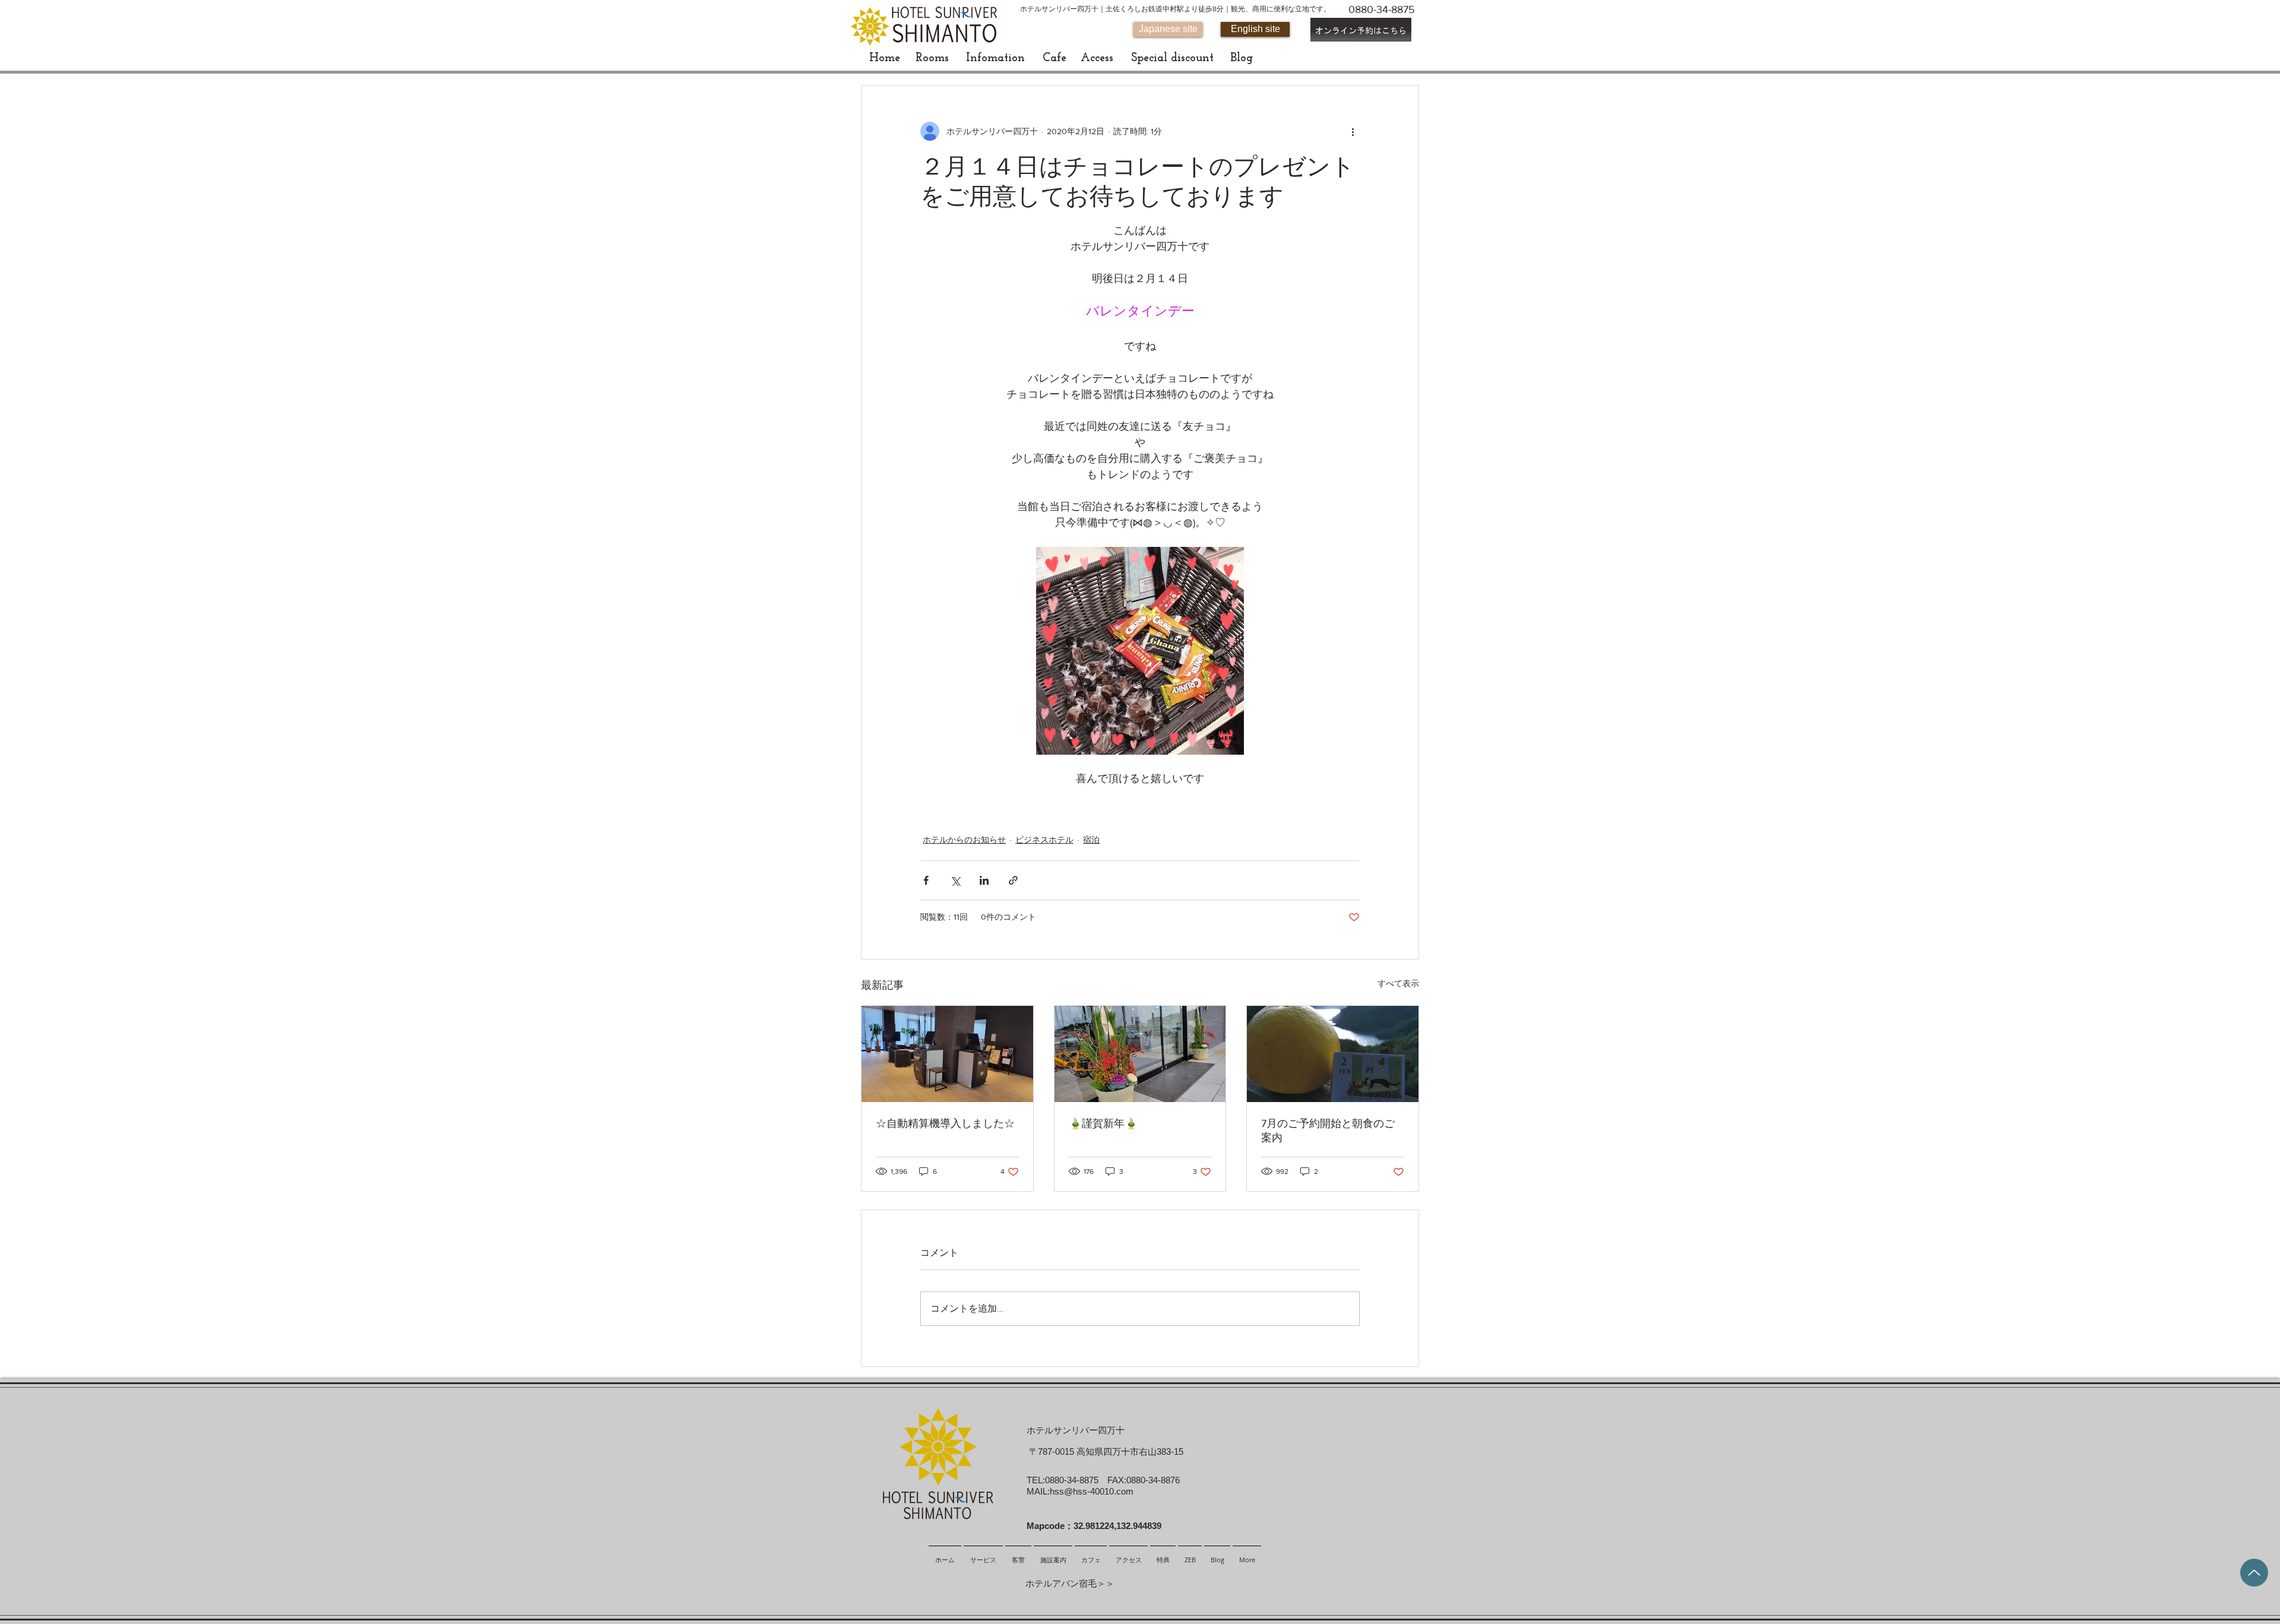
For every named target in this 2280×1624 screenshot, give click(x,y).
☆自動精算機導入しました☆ (945, 1123)
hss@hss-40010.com (1092, 1491)
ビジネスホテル (1044, 840)
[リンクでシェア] (1013, 880)
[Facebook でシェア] (926, 880)
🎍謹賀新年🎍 (1103, 1123)
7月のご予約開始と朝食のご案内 (1328, 1131)
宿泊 (1091, 840)
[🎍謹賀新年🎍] (1140, 1054)
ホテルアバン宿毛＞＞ (1070, 1583)
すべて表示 (1398, 983)
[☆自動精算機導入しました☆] (947, 1054)
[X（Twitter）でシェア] (955, 880)
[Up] (2254, 1573)
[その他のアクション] (1353, 131)
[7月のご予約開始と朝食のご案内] (1333, 1054)
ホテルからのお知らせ (964, 840)
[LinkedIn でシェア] (984, 880)
